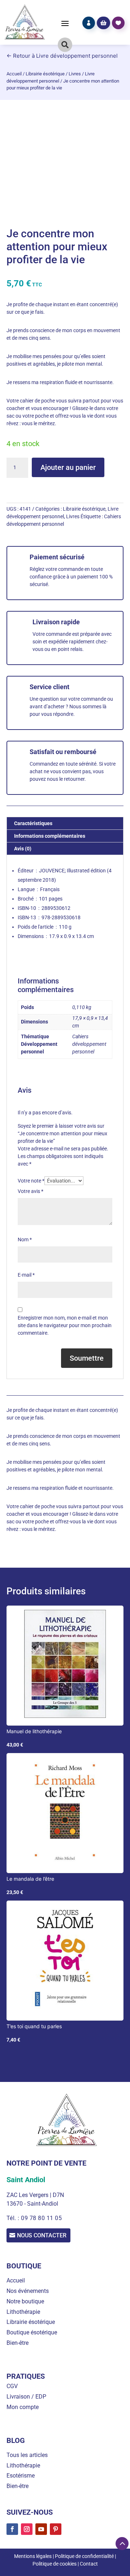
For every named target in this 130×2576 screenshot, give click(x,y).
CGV (12, 2386)
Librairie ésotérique (45, 74)
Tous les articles (27, 2455)
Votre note (31, 1181)
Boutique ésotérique (32, 2332)
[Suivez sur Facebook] (12, 2529)
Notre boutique (25, 2301)
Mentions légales (33, 2556)
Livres (75, 74)
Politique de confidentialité (84, 2556)
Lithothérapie (23, 2312)
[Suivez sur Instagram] (27, 2529)
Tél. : (14, 2218)
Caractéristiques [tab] (33, 823)
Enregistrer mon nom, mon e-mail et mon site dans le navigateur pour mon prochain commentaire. (65, 1325)
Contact (89, 2564)
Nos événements (28, 2291)
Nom (25, 1239)
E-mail (26, 1275)
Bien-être (18, 2343)
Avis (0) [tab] (23, 849)
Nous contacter (42, 2235)
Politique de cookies (55, 2564)
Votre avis (31, 1191)
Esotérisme (21, 2476)
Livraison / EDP (26, 2397)
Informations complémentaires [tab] (50, 836)
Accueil (14, 74)
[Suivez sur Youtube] (41, 2529)
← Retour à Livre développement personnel (62, 56)
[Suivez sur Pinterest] (56, 2529)
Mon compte (23, 2407)
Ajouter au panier (68, 467)
